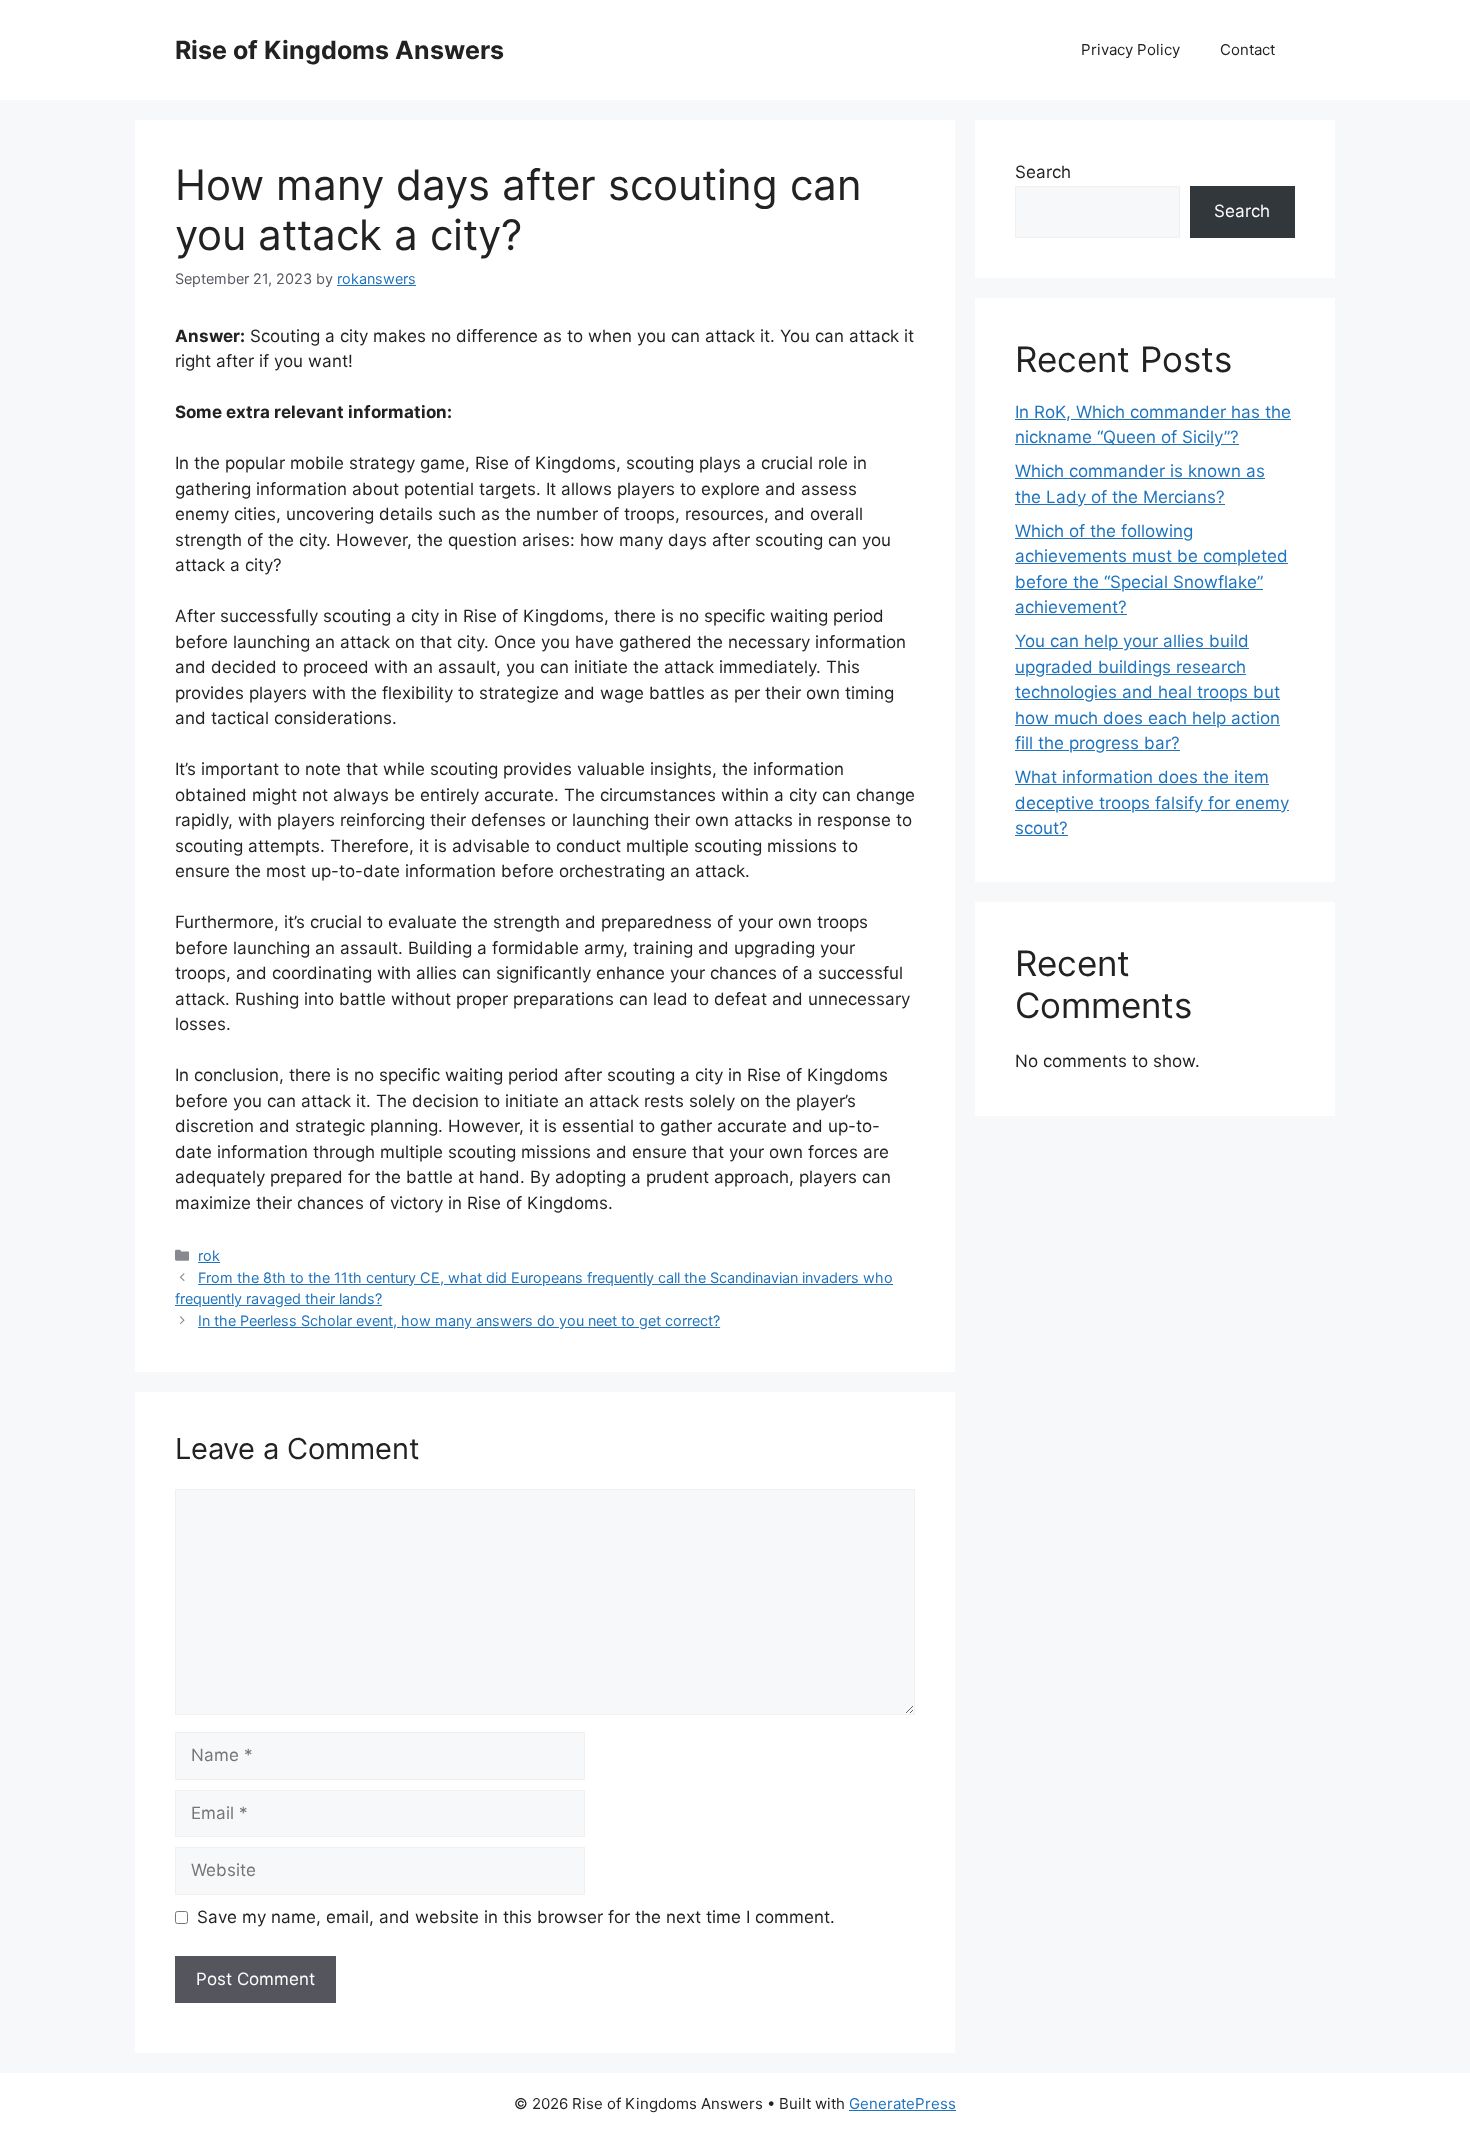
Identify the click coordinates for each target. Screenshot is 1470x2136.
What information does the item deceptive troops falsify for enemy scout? (1152, 802)
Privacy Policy (1130, 49)
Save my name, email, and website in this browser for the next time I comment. (516, 1917)
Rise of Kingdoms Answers (339, 50)
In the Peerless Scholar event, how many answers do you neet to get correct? (459, 1320)
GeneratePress (902, 2103)
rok (209, 1255)
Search (1043, 172)
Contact (1247, 49)
